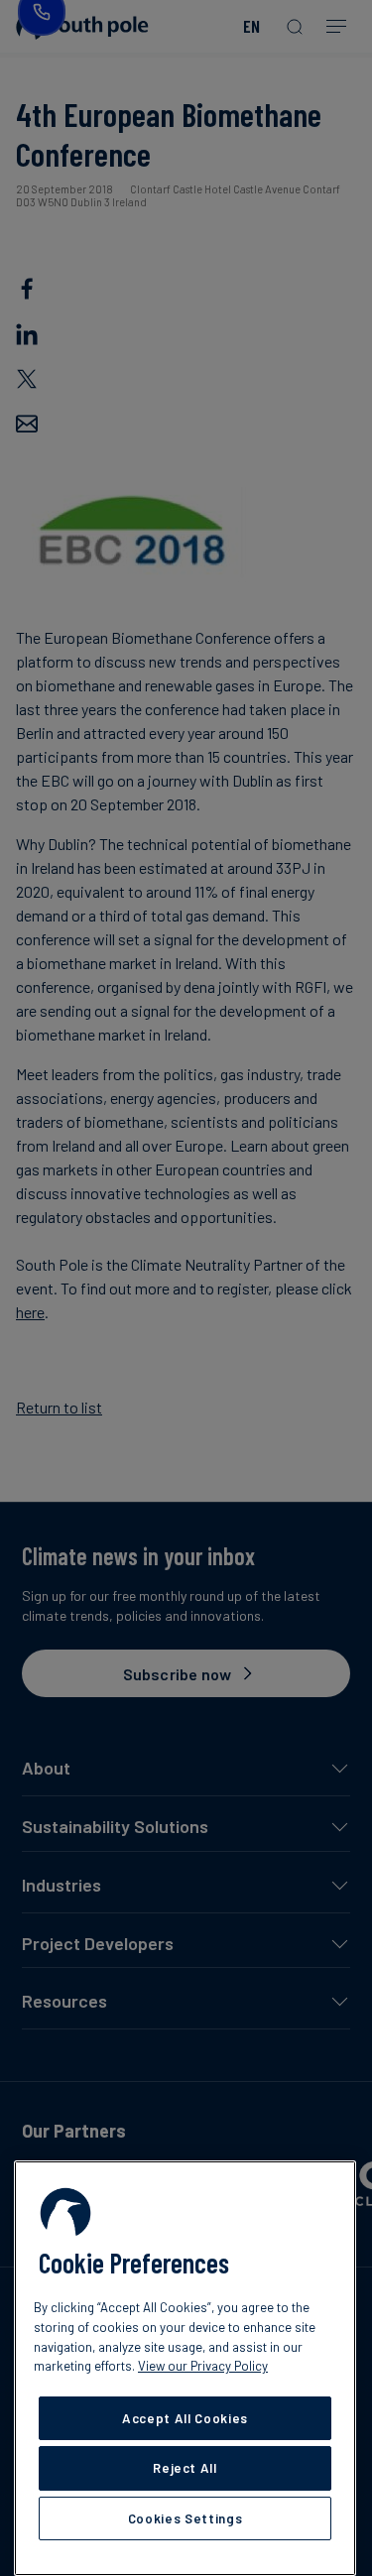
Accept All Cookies (185, 2418)
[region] (185, 2368)
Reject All (185, 2468)
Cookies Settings (186, 2518)
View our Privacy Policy (203, 2366)
